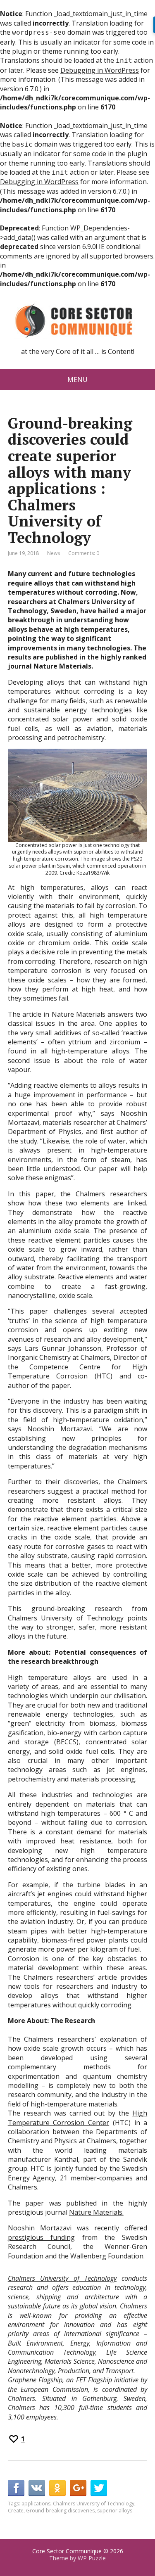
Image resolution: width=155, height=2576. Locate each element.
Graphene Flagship (35, 2380)
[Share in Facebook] (16, 2488)
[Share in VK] (37, 2488)
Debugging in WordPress (100, 70)
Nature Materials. (96, 2212)
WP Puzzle (92, 2558)
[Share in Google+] (78, 2488)
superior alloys (115, 2511)
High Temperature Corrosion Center (78, 2118)
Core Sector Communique (67, 2551)
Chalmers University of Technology (62, 2278)
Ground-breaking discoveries (60, 2511)
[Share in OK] (57, 2488)
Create (16, 2511)
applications (36, 2504)
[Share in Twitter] (99, 2488)
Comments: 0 (84, 553)
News (54, 553)
